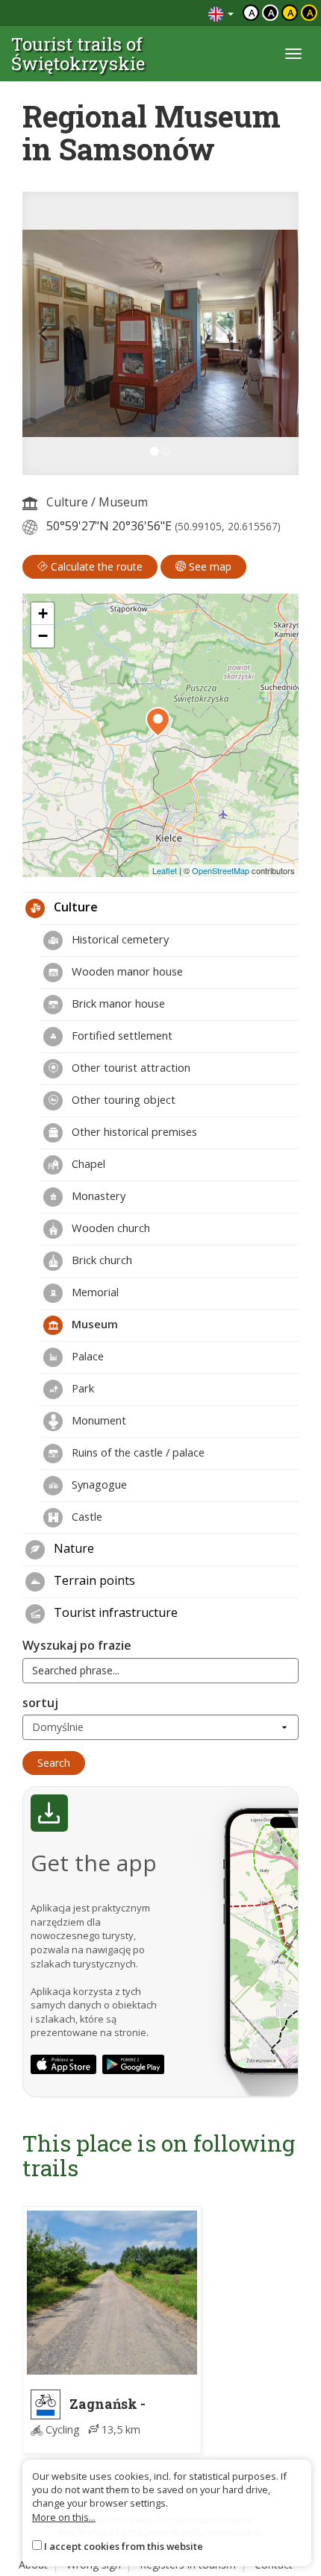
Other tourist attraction (130, 1067)
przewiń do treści (156, 13)
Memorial (94, 1292)
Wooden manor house (126, 971)
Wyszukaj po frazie (77, 1645)
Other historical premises (133, 1131)
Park (81, 1388)
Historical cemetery (119, 939)
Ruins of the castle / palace (137, 1452)
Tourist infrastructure (114, 1612)
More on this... (64, 2517)
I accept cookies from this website (124, 2546)
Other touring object (122, 1099)
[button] (43, 333)
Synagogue (98, 1484)
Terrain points (93, 1580)
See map (209, 566)
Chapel (87, 1163)
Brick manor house (117, 1003)
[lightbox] (160, 333)
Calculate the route (95, 566)
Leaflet (165, 870)
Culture (67, 502)
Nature (72, 1548)
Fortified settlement (121, 1035)
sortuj (40, 1703)
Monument (97, 1420)
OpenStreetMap (221, 870)
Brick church (100, 1260)
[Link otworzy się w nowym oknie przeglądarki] (63, 2064)
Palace (86, 1356)
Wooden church (109, 1228)
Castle (85, 1516)
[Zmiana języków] (221, 13)
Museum (123, 502)
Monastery (97, 1196)
